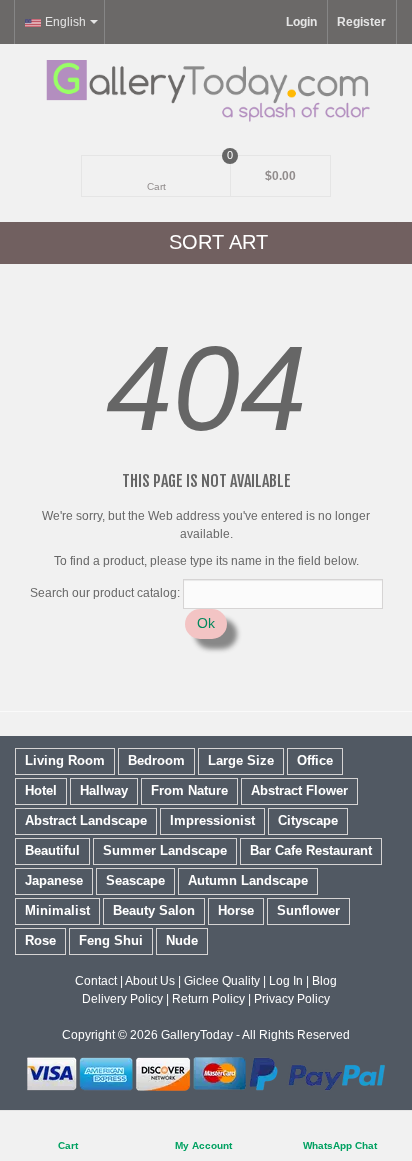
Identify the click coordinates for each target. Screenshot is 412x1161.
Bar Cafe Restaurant (311, 850)
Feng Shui (111, 940)
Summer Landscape (165, 850)
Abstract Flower (299, 790)
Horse (236, 910)
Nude (182, 940)
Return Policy (208, 999)
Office (315, 760)
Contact (96, 981)
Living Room (65, 760)
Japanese (54, 880)
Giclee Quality (222, 981)
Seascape (135, 880)
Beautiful (52, 850)
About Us (150, 981)
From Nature (189, 790)
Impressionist (212, 820)
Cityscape (308, 820)
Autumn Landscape (248, 880)
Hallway (104, 790)
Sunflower (308, 910)
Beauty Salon (154, 910)
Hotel (41, 790)
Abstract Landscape (86, 820)
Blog (324, 981)
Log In (286, 981)
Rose (40, 940)
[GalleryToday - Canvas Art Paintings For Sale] (206, 90)
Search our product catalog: (105, 593)
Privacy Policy (292, 999)
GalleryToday (197, 1035)
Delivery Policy (122, 999)
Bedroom (156, 760)
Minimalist (57, 910)
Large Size (241, 760)
